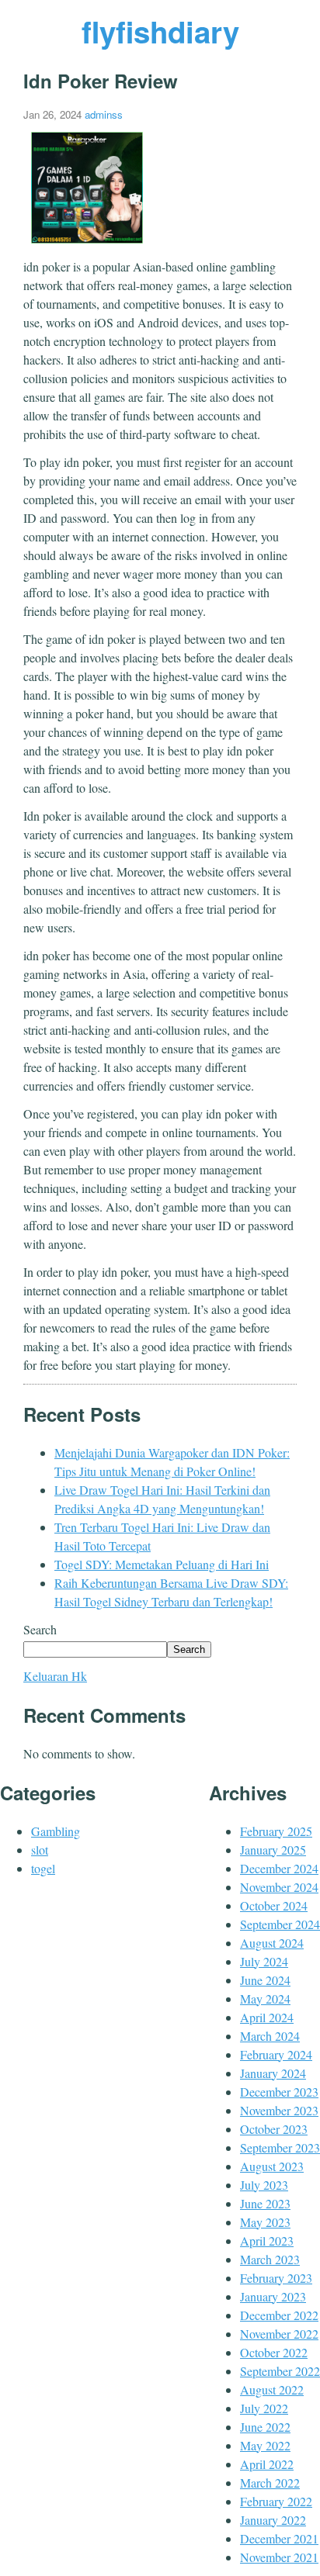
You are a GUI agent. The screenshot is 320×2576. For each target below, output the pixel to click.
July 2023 (264, 2185)
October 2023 (274, 2129)
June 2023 (265, 2203)
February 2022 (276, 2501)
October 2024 (274, 1905)
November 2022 (279, 2334)
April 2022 (267, 2464)
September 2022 (280, 2371)
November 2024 (279, 1887)
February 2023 (276, 2278)
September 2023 (280, 2147)
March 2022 (270, 2483)
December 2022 (279, 2315)
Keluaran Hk (55, 1676)
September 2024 (280, 1924)
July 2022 (264, 2408)
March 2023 (270, 2259)
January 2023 (273, 2296)
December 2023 (279, 2092)
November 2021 (279, 2557)
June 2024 (265, 1980)
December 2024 (279, 1868)
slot (40, 1850)
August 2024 (272, 1943)
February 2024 (276, 2054)
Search (40, 1629)
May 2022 (265, 2445)
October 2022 (274, 2352)
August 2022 (272, 2389)
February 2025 (276, 1831)
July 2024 (264, 1961)
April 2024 (267, 2017)
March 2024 (270, 2036)
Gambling (56, 1831)
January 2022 (273, 2520)
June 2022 (265, 2427)
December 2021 (279, 2538)
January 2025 (273, 1850)
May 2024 (265, 1999)
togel (43, 1868)
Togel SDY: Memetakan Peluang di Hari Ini (162, 1564)
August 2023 (272, 2166)
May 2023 (265, 2222)
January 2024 (273, 2073)
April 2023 (267, 2241)
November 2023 (279, 2110)
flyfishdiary (160, 31)
